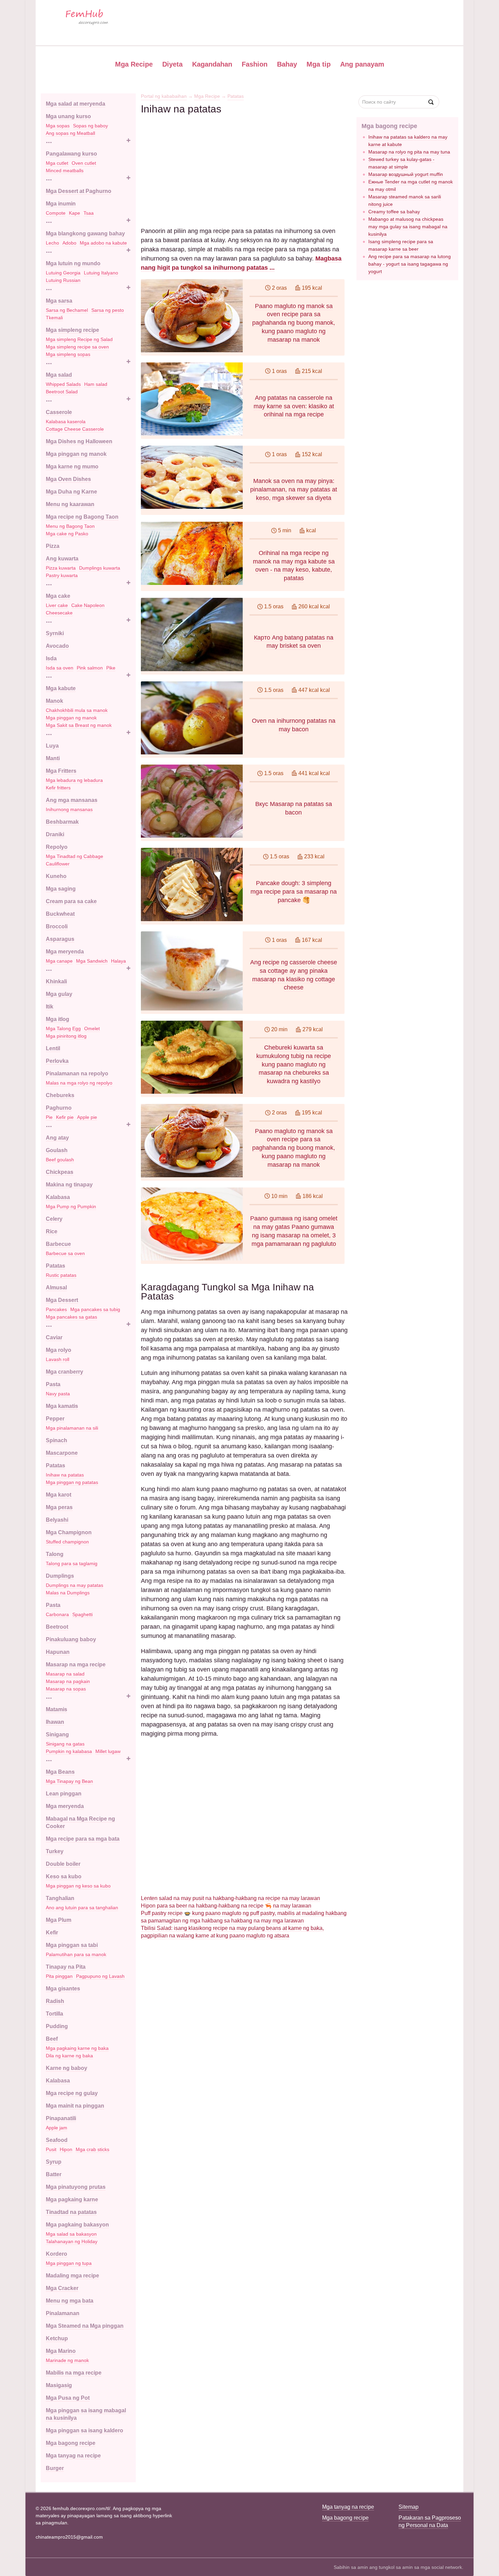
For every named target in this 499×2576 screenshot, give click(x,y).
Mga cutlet (57, 163)
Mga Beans (60, 1772)
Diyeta (172, 64)
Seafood (57, 2140)
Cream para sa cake (71, 901)
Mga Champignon (69, 1532)
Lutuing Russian (63, 280)
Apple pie (87, 1117)
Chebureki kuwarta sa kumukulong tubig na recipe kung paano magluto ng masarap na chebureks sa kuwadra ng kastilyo (294, 1064)
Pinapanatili (61, 2118)
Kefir (52, 1933)
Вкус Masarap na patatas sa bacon (294, 808)
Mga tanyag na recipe (73, 2456)
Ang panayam (362, 64)
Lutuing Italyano (101, 273)
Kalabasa (58, 1197)
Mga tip (319, 64)
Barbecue (58, 1244)
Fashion (255, 64)
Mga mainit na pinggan (75, 2106)
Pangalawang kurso (71, 154)
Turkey (55, 1851)
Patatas (56, 1266)
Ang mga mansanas (72, 800)
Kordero (57, 2254)
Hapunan (58, 1652)
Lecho (52, 243)
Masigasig (59, 2385)
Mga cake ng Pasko (67, 534)
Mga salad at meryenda (76, 104)
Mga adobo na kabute (103, 243)
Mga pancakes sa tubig (95, 1309)
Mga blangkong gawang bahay (85, 234)
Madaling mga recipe (72, 2276)
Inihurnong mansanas (69, 809)
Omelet (92, 1028)
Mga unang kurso (68, 116)
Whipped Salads (63, 384)
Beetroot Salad (62, 392)
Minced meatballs (65, 171)
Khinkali (56, 981)
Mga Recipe (134, 64)
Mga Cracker (62, 2288)
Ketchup (57, 2338)
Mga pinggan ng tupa (69, 2263)
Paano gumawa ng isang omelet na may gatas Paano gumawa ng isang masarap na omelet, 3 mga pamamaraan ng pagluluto (294, 1231)
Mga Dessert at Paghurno (79, 191)
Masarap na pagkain (68, 1681)
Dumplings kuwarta (100, 568)
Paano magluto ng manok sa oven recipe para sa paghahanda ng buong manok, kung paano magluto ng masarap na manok (294, 323)
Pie (49, 1117)
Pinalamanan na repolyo (77, 1074)
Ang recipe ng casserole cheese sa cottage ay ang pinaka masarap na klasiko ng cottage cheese (294, 975)
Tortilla (54, 2014)
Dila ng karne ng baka (69, 2056)
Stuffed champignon (67, 1542)
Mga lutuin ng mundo (73, 263)
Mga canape (59, 961)
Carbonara (57, 1614)
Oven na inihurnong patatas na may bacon (294, 725)
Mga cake (58, 596)
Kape (75, 213)
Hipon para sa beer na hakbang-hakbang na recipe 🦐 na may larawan (226, 1906)
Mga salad (59, 375)
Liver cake (57, 605)
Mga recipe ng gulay (72, 2093)
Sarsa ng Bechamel (67, 310)
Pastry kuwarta (62, 575)
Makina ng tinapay (69, 1185)
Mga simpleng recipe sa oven (77, 347)
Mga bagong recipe (71, 2443)
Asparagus (60, 939)
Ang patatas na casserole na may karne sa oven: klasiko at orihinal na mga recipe (294, 406)
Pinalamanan (63, 2313)
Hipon (66, 2149)
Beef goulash (60, 1160)
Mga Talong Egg (63, 1028)
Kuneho (56, 876)
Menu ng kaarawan (70, 504)
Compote (56, 213)
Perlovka (57, 1061)
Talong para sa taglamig (72, 1563)
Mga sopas (58, 126)
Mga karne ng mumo (72, 467)
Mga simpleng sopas (68, 354)
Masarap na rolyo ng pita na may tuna (409, 152)
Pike (111, 668)
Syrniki (55, 633)
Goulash (57, 1150)
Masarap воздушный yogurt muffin (406, 174)
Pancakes (56, 1309)
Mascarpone (62, 1453)
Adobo (69, 243)
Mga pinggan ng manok (76, 454)
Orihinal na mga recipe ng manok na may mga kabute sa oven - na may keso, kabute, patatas (294, 566)
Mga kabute (61, 688)
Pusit (51, 2149)
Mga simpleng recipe (72, 330)
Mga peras (59, 1507)
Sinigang (57, 1734)
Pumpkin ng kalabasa (69, 1751)
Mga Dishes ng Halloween (79, 441)
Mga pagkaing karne (72, 2199)
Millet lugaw (108, 1751)
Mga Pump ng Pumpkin (71, 1206)
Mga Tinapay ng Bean (69, 1781)
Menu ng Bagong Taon (70, 526)
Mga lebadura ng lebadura (74, 780)
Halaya (118, 961)
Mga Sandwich (92, 961)
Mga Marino (61, 2351)
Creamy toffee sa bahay (394, 212)
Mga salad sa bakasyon (71, 2234)
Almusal (56, 1287)
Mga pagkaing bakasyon (77, 2225)
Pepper (55, 1419)
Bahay (287, 64)
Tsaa (89, 213)
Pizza (53, 546)
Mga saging (61, 889)
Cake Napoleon (88, 605)
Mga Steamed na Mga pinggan (85, 2326)
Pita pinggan (59, 1976)
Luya (52, 746)
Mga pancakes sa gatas (71, 1317)
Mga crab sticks (93, 2149)
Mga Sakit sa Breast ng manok (79, 725)
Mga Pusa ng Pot (68, 2398)
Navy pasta (58, 1394)
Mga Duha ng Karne (71, 492)
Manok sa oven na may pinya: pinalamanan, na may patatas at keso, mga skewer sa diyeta (294, 489)
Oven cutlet (84, 163)
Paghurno (59, 1108)
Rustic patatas (61, 1275)
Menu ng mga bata (70, 2301)
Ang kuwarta (62, 559)
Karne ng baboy (67, 2068)
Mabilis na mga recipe (74, 2373)
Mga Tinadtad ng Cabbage (75, 856)
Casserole (59, 412)
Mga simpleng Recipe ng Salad (79, 339)
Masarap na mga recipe (76, 1665)
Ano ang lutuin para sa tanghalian (82, 1908)
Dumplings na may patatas (75, 1585)
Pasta (53, 1384)
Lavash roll (58, 1359)
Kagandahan (212, 64)
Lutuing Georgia (63, 273)
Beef (52, 2039)
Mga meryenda (65, 952)
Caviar (54, 1337)
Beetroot (57, 1627)
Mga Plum (59, 1920)
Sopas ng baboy (90, 126)
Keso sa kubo (64, 1876)
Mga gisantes (63, 1989)
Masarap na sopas (66, 1689)
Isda (51, 658)
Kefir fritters (58, 788)
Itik (50, 1007)
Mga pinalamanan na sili (72, 1428)
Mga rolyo (59, 1350)
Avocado (57, 646)
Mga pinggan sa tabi (72, 1945)
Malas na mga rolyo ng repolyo (79, 1083)
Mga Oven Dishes (68, 479)
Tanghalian (60, 1898)
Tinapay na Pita (66, 1967)
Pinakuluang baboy (71, 1639)
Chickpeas (60, 1172)
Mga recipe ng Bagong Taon (82, 517)
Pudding (57, 2026)
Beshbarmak (62, 822)
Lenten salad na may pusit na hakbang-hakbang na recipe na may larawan (230, 1898)
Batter (54, 2174)
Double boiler (63, 1864)
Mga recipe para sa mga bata (83, 1839)
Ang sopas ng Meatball (70, 133)
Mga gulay (59, 994)
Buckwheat (60, 914)
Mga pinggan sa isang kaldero (85, 2430)
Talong (55, 1554)
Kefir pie (65, 1117)
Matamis (57, 1709)
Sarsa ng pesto (108, 310)
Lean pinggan (64, 1794)
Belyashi (57, 1520)
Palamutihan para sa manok (76, 1954)
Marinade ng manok (67, 2360)
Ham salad (96, 384)
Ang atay (57, 1138)
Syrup (54, 2162)
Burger (55, 2468)
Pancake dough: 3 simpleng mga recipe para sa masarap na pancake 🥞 (294, 892)
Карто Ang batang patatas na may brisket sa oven (294, 642)
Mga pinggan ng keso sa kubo (78, 1886)
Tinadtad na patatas (71, 2212)
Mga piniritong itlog (66, 1036)
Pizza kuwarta (61, 568)
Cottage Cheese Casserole (75, 429)
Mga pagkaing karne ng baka (77, 2048)
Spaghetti (82, 1614)
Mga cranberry (64, 1372)
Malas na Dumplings (68, 1593)
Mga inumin (61, 204)
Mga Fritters (61, 771)
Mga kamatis (62, 1406)
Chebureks (60, 1095)
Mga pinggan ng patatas (72, 1482)
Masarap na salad (65, 1674)
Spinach (57, 1440)
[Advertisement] (244, 163)
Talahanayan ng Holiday (72, 2241)
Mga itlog (58, 1019)
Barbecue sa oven (65, 1253)
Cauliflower (58, 864)
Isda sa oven (60, 668)
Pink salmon (90, 668)
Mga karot (59, 1495)
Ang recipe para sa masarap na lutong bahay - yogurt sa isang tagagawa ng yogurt (410, 264)
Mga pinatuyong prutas (76, 2187)
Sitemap (409, 2507)
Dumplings (60, 1576)
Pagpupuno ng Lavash (100, 1976)
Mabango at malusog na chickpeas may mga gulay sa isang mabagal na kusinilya (408, 227)
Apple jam (57, 2128)
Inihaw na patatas (65, 1475)
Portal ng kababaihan (164, 96)
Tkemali (54, 318)
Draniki (55, 834)
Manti (53, 758)
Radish (55, 2001)
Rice (52, 1231)
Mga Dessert (62, 1300)
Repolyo (57, 847)
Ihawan (55, 1722)
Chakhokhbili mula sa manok (77, 710)
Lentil (53, 1048)
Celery (54, 1219)
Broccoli (57, 926)
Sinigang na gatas (65, 1744)
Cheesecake (59, 613)
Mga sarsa (59, 301)
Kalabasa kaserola (66, 422)
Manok (54, 701)
